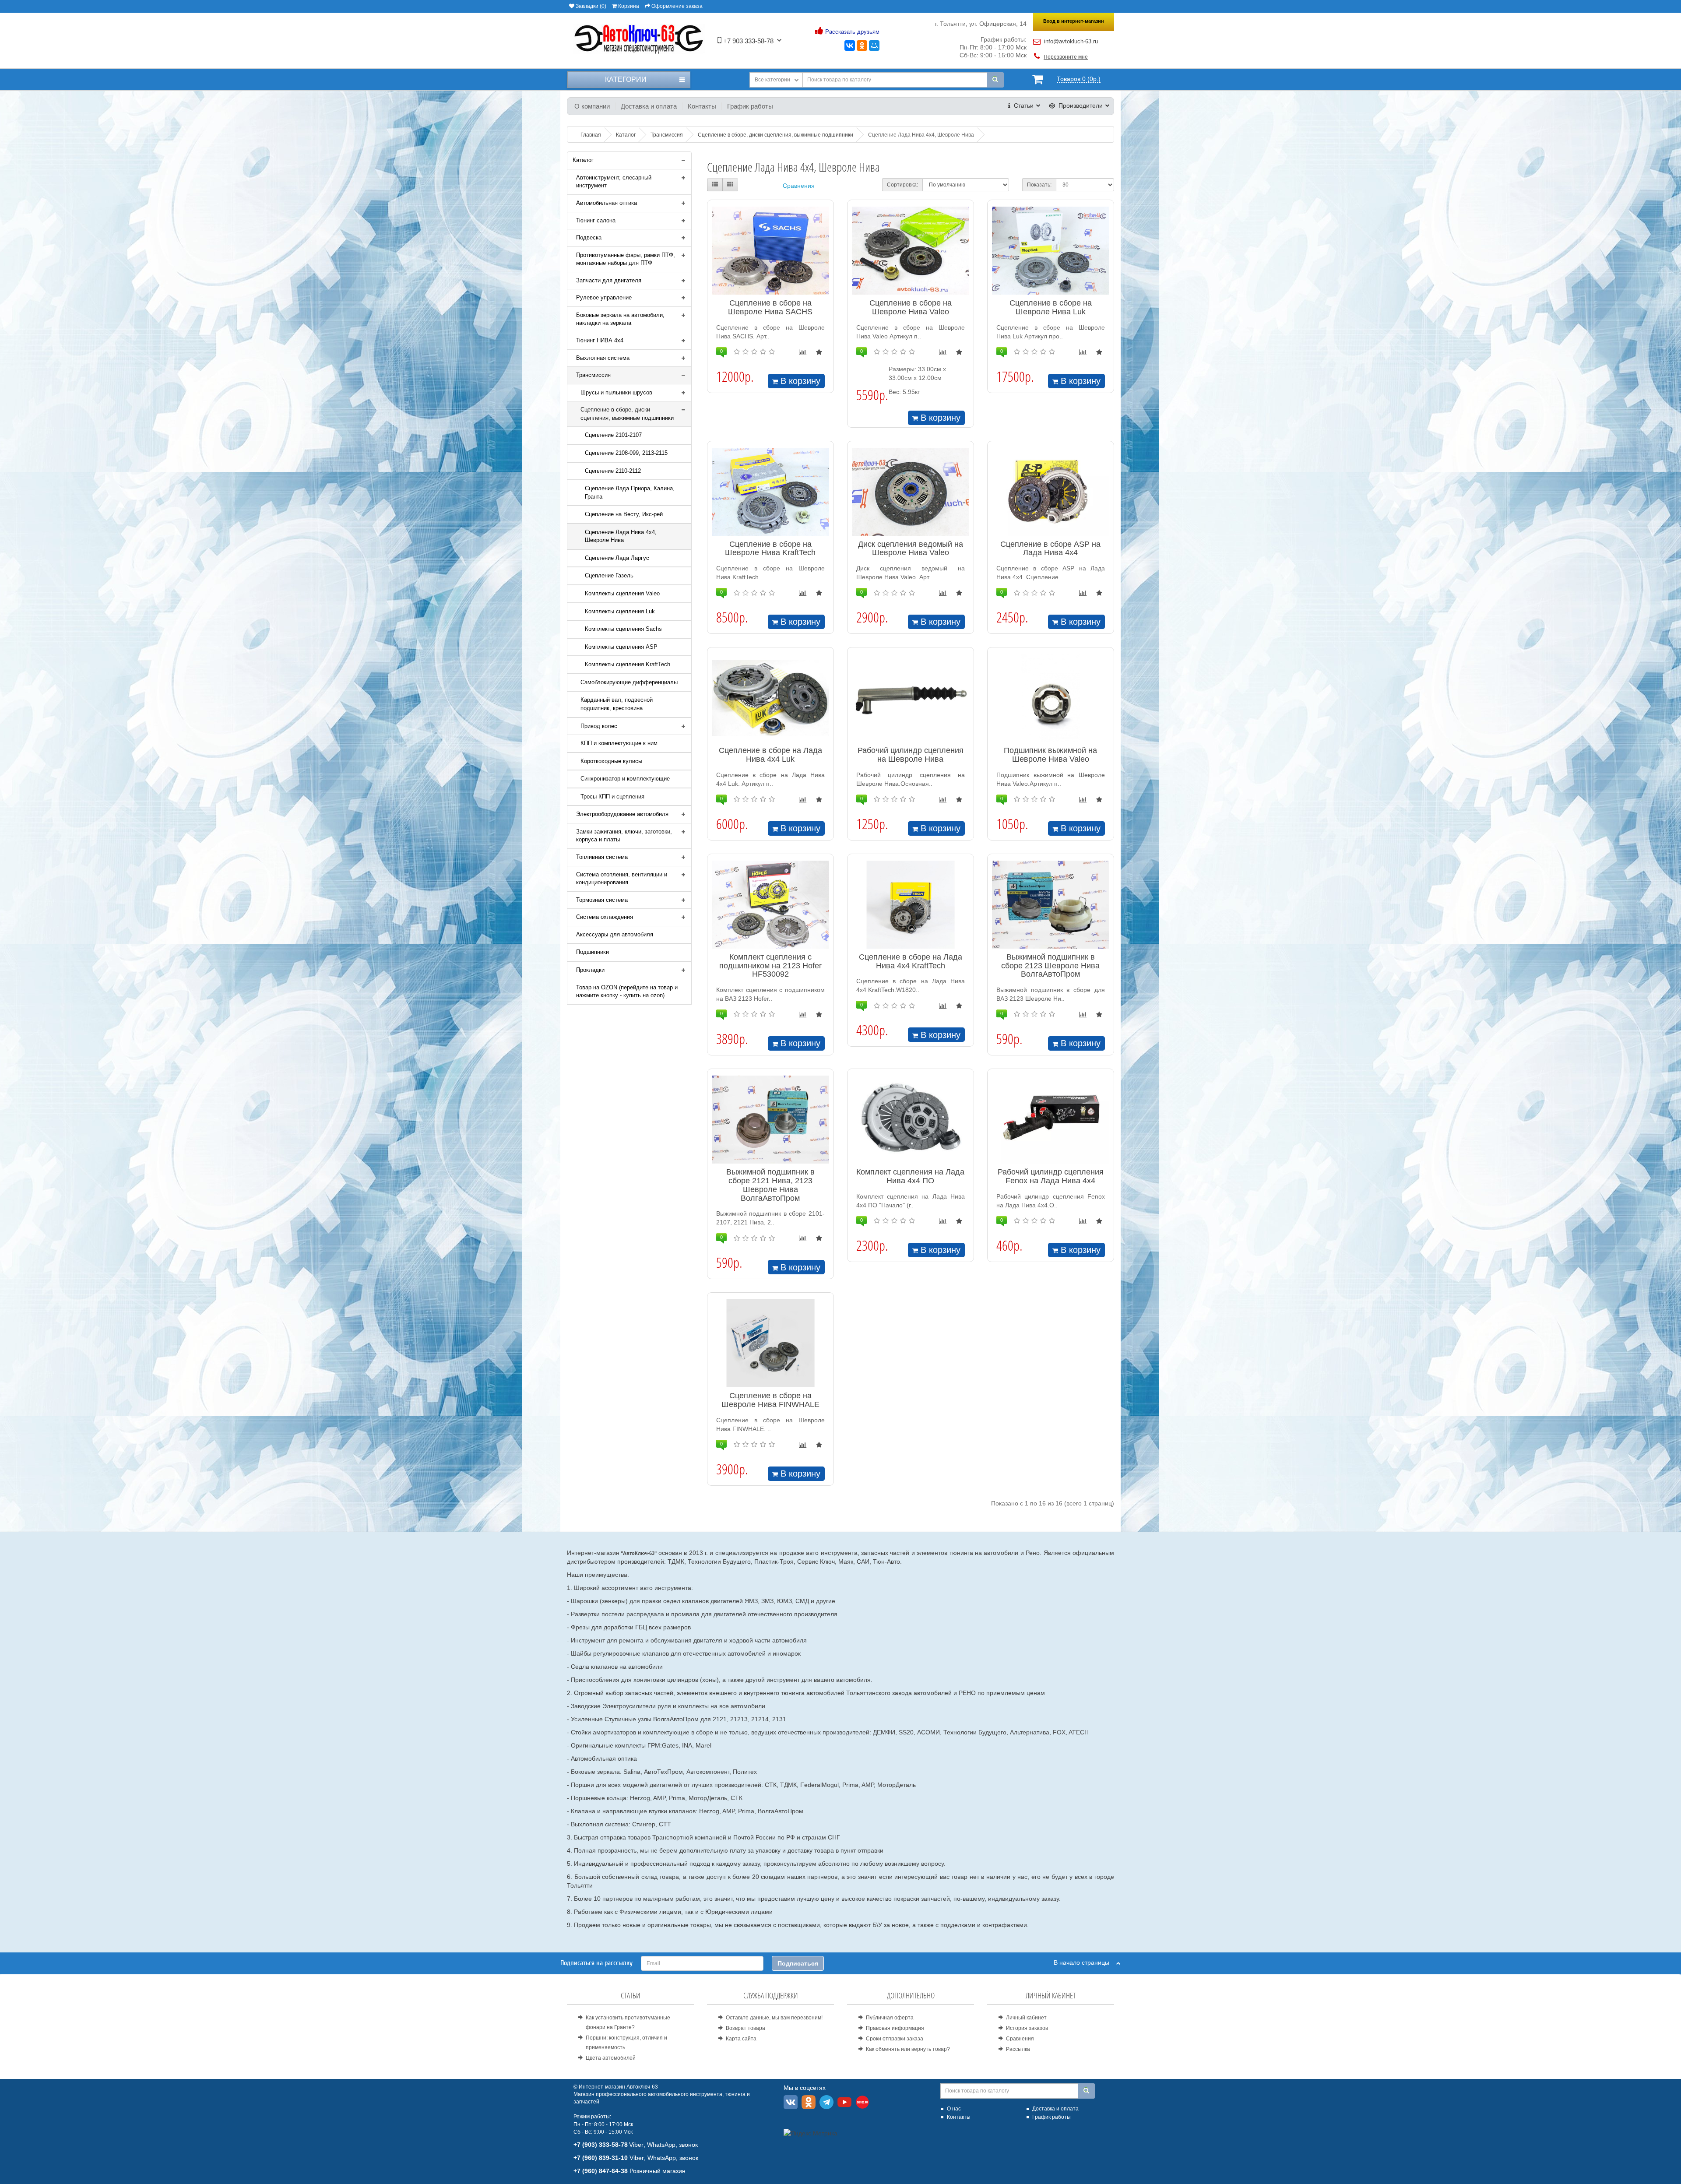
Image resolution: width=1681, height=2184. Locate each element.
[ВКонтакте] (850, 46)
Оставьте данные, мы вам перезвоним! (774, 2018)
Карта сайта (741, 2039)
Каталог (583, 160)
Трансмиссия (593, 375)
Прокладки (590, 970)
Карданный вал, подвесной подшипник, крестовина (617, 704)
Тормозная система (602, 900)
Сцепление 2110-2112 (613, 471)
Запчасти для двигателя (609, 280)
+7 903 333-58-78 (747, 41)
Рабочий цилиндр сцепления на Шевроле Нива (911, 755)
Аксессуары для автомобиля (615, 934)
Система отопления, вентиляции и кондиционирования (622, 879)
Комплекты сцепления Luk (620, 611)
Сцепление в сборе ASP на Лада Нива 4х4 (1050, 549)
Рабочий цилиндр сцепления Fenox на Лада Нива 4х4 (1051, 1176)
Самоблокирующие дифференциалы (629, 682)
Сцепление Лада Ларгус (617, 558)
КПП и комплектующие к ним (619, 743)
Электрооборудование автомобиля (622, 814)
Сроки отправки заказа (895, 2039)
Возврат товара (746, 2028)
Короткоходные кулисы (611, 761)
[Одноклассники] (862, 46)
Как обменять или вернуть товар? (908, 2049)
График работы (750, 106)
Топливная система (602, 857)
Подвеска (589, 237)
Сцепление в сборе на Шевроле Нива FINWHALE (770, 1400)
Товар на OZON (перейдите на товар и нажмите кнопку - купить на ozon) (627, 992)
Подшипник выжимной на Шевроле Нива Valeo (1050, 755)
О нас (954, 2109)
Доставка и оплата (649, 106)
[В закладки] (819, 352)
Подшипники (593, 952)
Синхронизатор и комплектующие (625, 779)
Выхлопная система (603, 358)
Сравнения (799, 186)
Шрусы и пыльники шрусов (616, 392)
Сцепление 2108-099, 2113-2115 (626, 453)
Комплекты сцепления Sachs (623, 629)
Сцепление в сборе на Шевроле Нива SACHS (770, 307)
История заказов (1027, 2028)
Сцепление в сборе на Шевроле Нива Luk (1051, 307)
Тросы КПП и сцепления (612, 797)
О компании (592, 106)
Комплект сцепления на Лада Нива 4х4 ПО (910, 1176)
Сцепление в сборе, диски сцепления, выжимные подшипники (627, 414)
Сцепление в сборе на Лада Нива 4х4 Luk (770, 755)
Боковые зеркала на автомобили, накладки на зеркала (620, 319)
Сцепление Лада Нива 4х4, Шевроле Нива (621, 536)
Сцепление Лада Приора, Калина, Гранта (630, 492)
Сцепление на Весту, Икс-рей (624, 514)
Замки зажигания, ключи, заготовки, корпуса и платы (624, 836)
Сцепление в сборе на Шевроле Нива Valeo (911, 307)
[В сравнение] (803, 352)
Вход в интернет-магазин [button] (1074, 21)
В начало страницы (1085, 1962)
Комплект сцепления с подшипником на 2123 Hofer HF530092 (770, 966)
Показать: (1039, 185)
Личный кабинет (1026, 2018)
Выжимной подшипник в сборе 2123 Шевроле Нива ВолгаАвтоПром (1050, 966)
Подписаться (798, 1963)
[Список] (715, 185)
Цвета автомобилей (611, 2058)
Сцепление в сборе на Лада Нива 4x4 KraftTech (911, 961)
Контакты (702, 106)
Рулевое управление (604, 297)
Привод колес (599, 726)
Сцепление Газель (609, 575)
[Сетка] (730, 185)
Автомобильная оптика (607, 203)
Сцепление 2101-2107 (613, 435)
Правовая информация (895, 2028)
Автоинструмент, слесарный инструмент (614, 182)
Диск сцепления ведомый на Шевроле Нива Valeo (911, 549)
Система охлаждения (605, 917)
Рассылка (1018, 2049)
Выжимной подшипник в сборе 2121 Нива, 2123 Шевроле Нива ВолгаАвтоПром (770, 1185)
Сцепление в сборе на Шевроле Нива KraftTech (770, 549)
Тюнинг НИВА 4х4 (600, 340)
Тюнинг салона (596, 220)
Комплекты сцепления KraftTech (628, 664)
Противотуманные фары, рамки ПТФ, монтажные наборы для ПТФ (626, 259)
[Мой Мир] (874, 46)
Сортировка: (902, 185)
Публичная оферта (890, 2018)
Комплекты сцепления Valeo (622, 593)
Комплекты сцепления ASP (621, 647)
